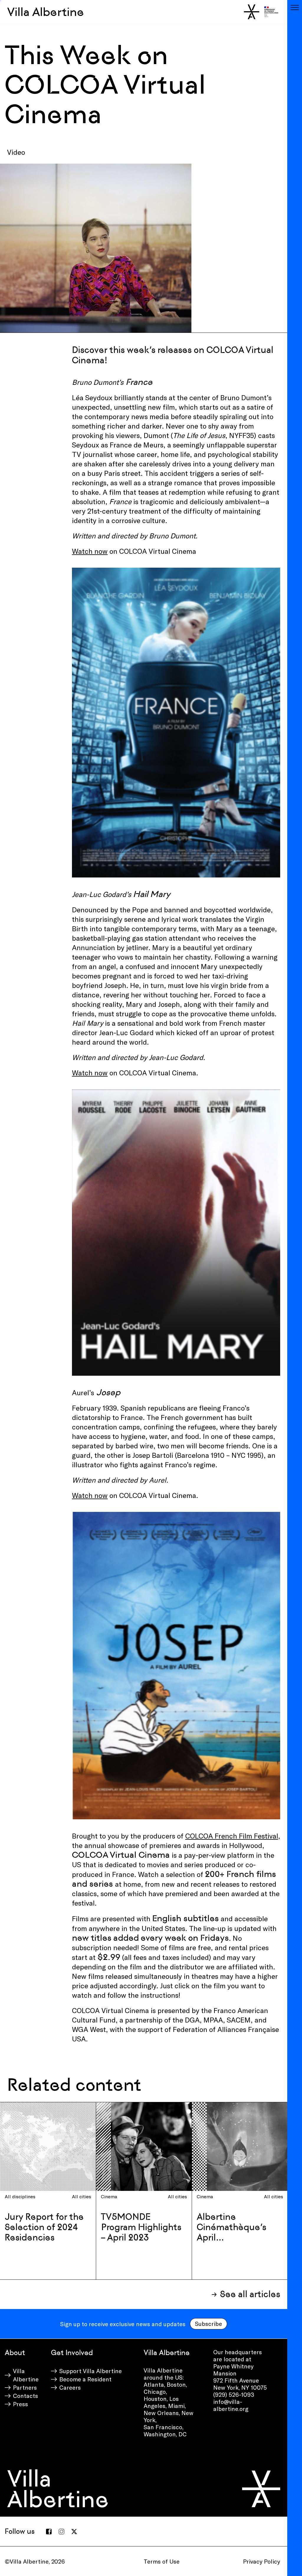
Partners (25, 2387)
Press (20, 2404)
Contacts (26, 2396)
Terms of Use (162, 2561)
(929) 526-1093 (234, 2394)
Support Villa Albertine (91, 2371)
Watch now (90, 551)
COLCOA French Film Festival (232, 1836)
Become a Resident (85, 2379)
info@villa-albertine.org (231, 2405)
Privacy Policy (262, 2561)
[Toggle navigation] (295, 7)
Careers (70, 2387)
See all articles (250, 2294)
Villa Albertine (46, 12)
